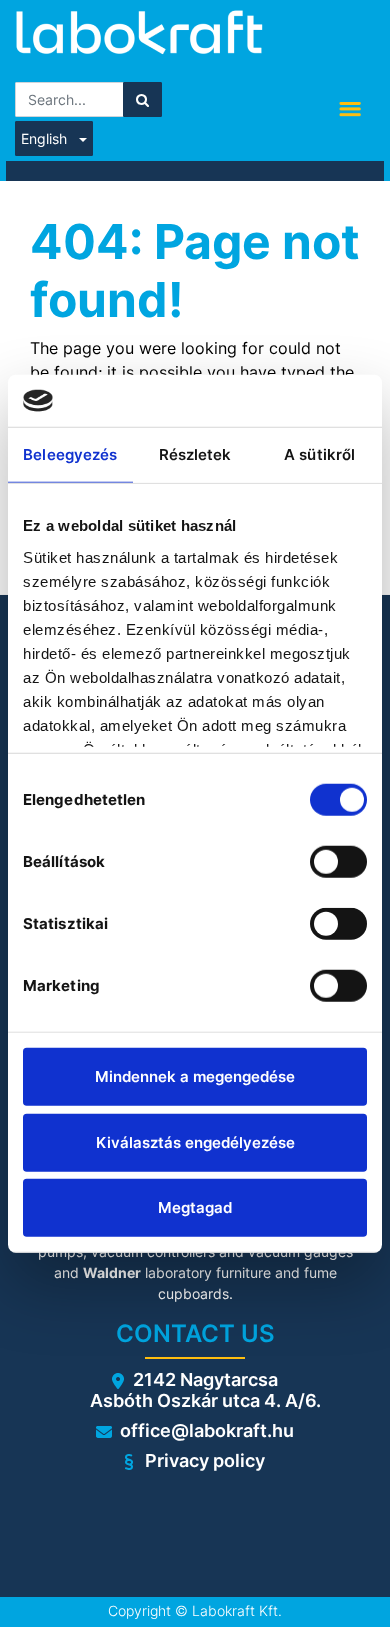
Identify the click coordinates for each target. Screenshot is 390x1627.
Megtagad (195, 1207)
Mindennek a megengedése (195, 1076)
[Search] (142, 99)
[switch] (338, 862)
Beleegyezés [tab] (70, 454)
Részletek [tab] (195, 454)
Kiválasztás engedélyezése (195, 1141)
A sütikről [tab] (319, 454)
